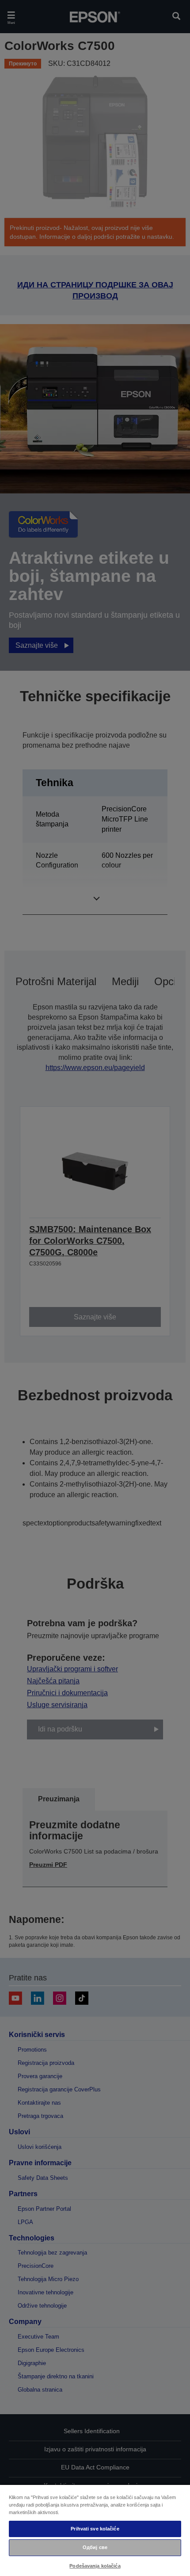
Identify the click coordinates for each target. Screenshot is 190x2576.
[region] (95, 2530)
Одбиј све (95, 2547)
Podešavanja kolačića (95, 2566)
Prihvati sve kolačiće (95, 2529)
